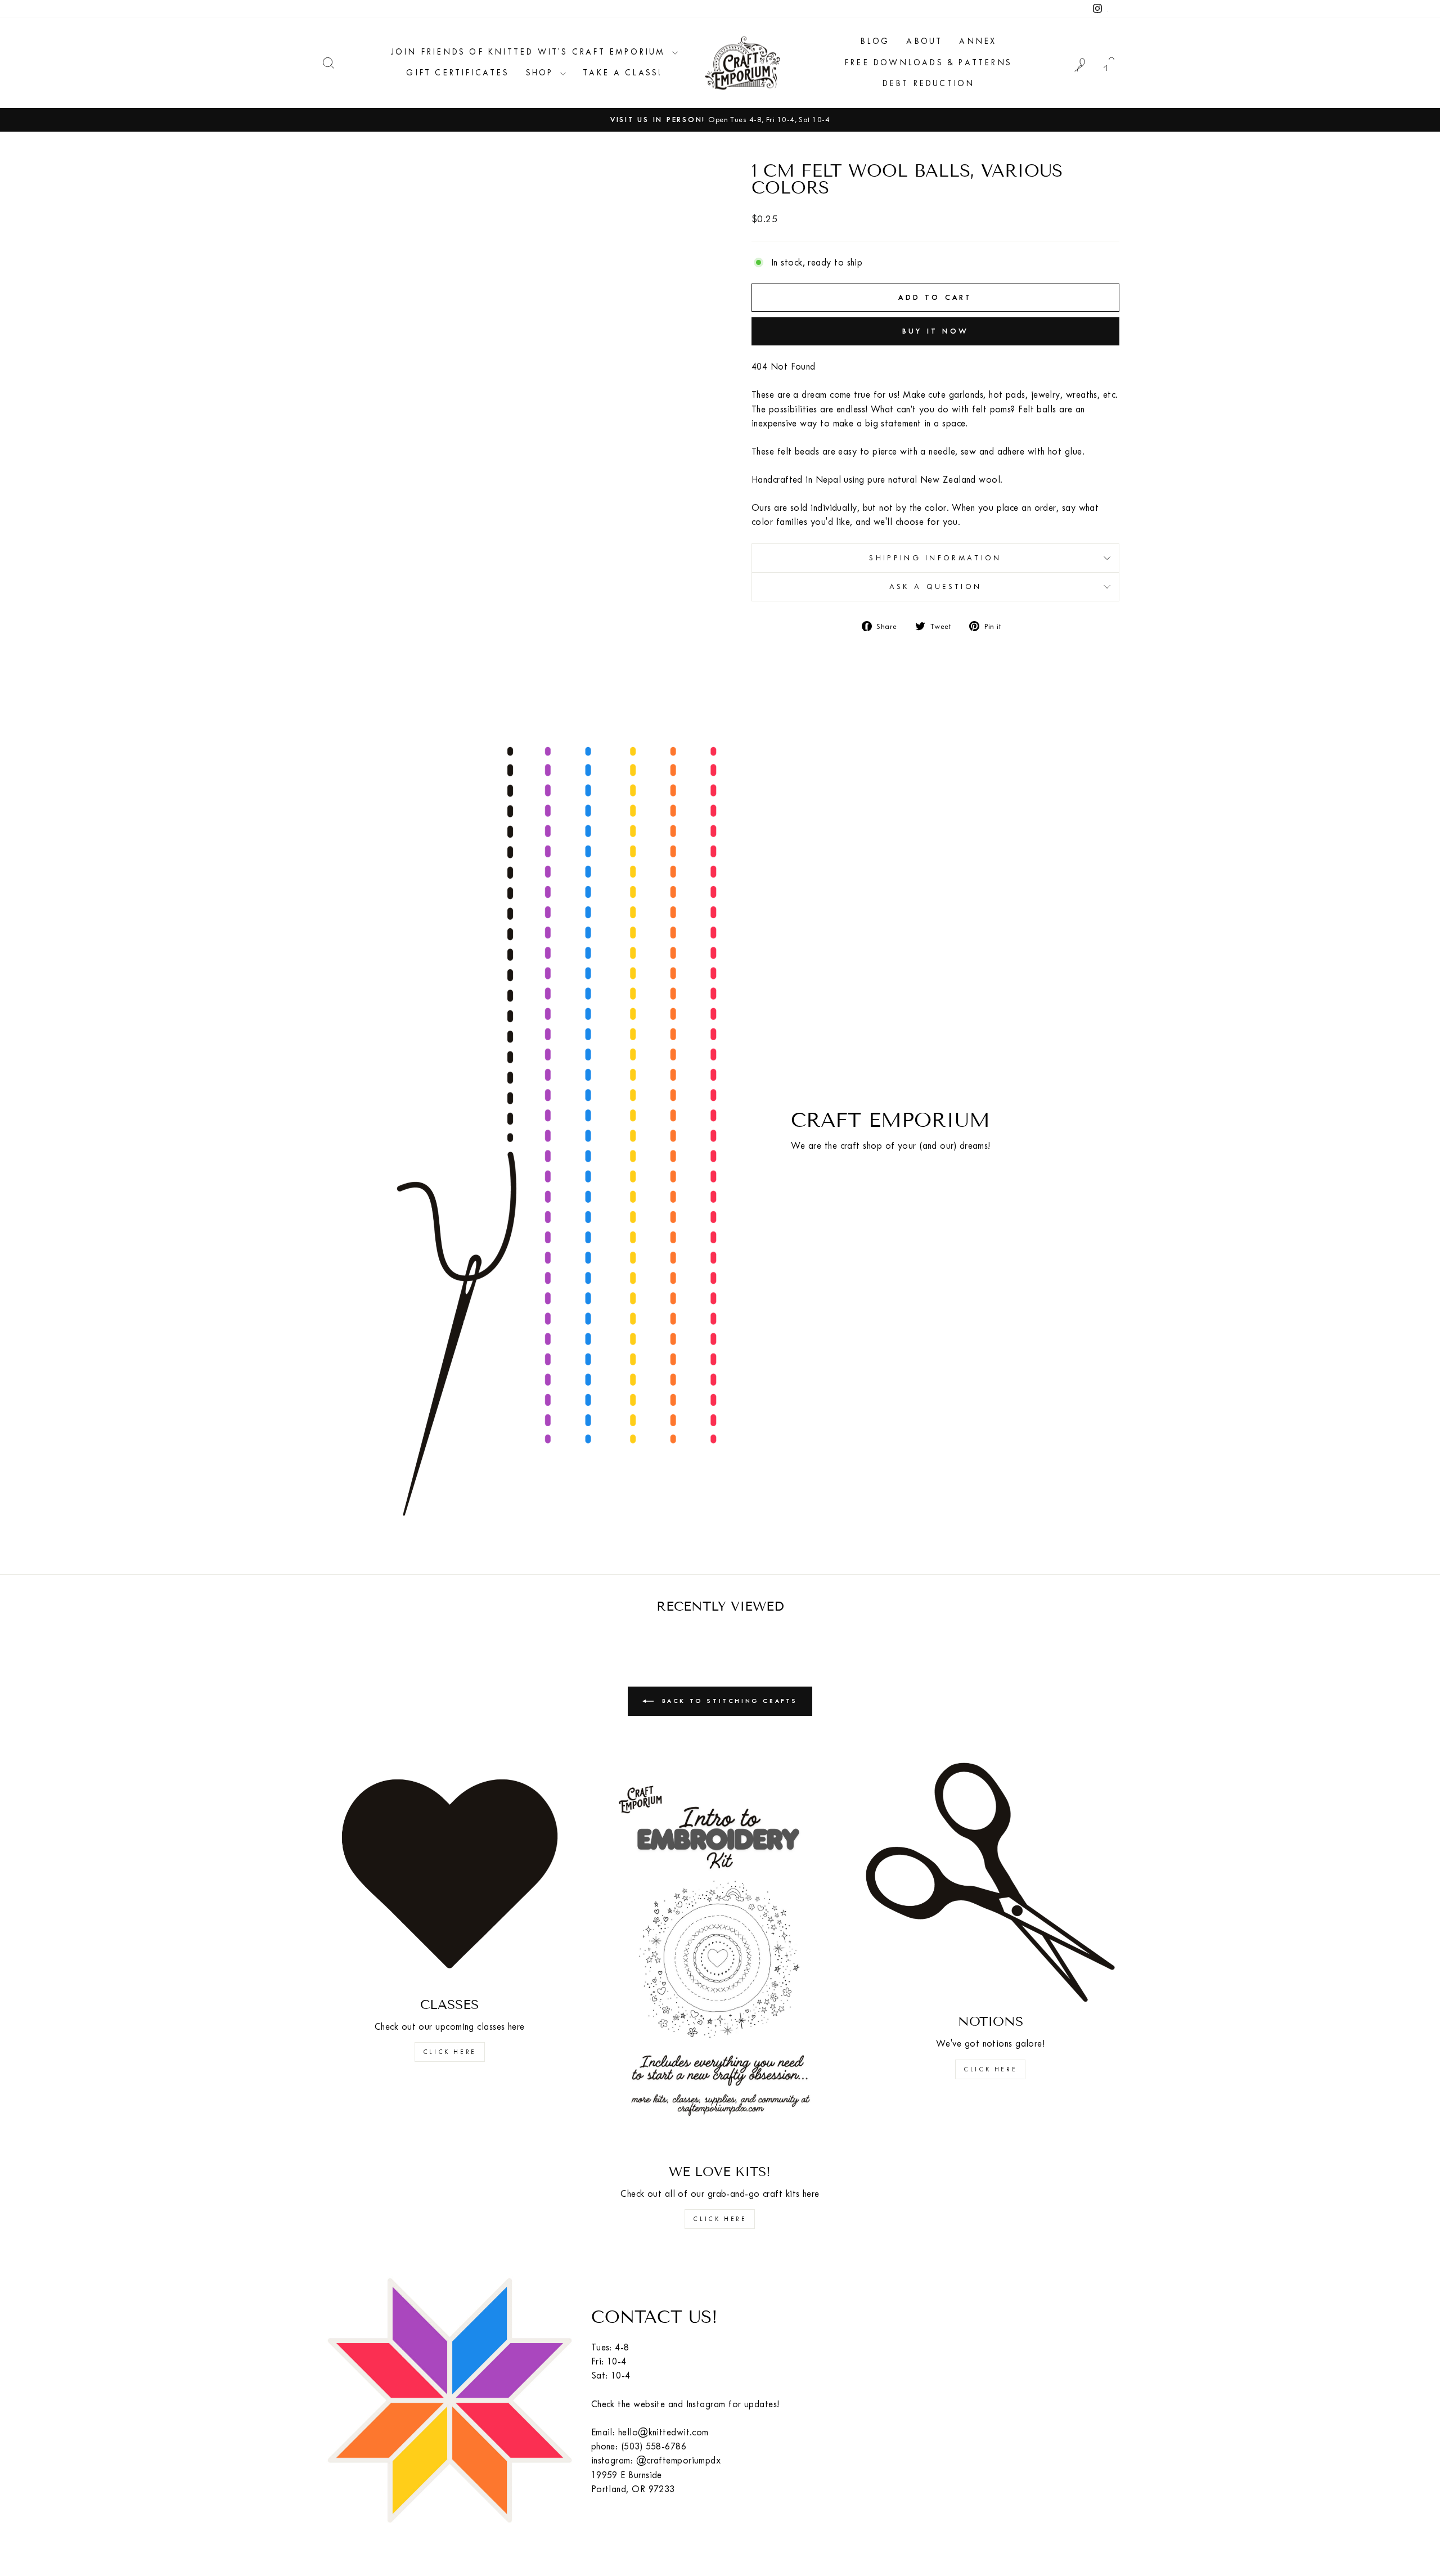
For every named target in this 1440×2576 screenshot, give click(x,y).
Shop (542, 73)
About (924, 41)
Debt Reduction (928, 84)
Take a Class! (623, 73)
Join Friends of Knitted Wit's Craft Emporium (530, 52)
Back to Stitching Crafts (728, 1700)
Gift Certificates (457, 73)
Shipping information (935, 558)
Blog (875, 41)
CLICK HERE (450, 2052)
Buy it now (935, 331)
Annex (978, 41)
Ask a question (935, 586)
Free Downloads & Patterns (928, 63)
